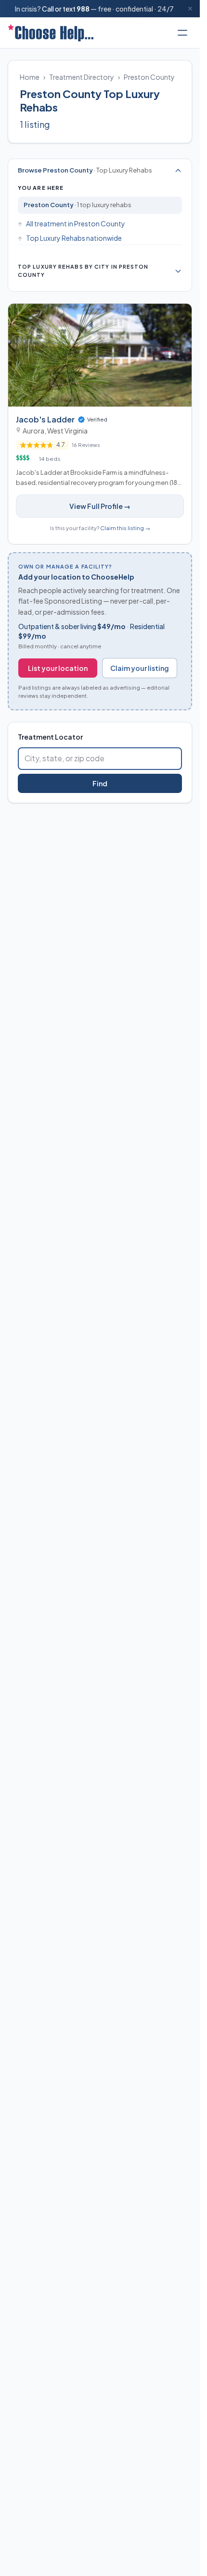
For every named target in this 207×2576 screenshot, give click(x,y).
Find (100, 783)
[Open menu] (182, 33)
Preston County (149, 77)
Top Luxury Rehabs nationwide (74, 238)
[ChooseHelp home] (51, 33)
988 (83, 9)
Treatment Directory (82, 77)
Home (30, 77)
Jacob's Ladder (45, 419)
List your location (58, 668)
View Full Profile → (100, 506)
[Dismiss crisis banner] (190, 9)
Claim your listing (140, 668)
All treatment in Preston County (76, 223)
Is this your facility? (100, 528)
